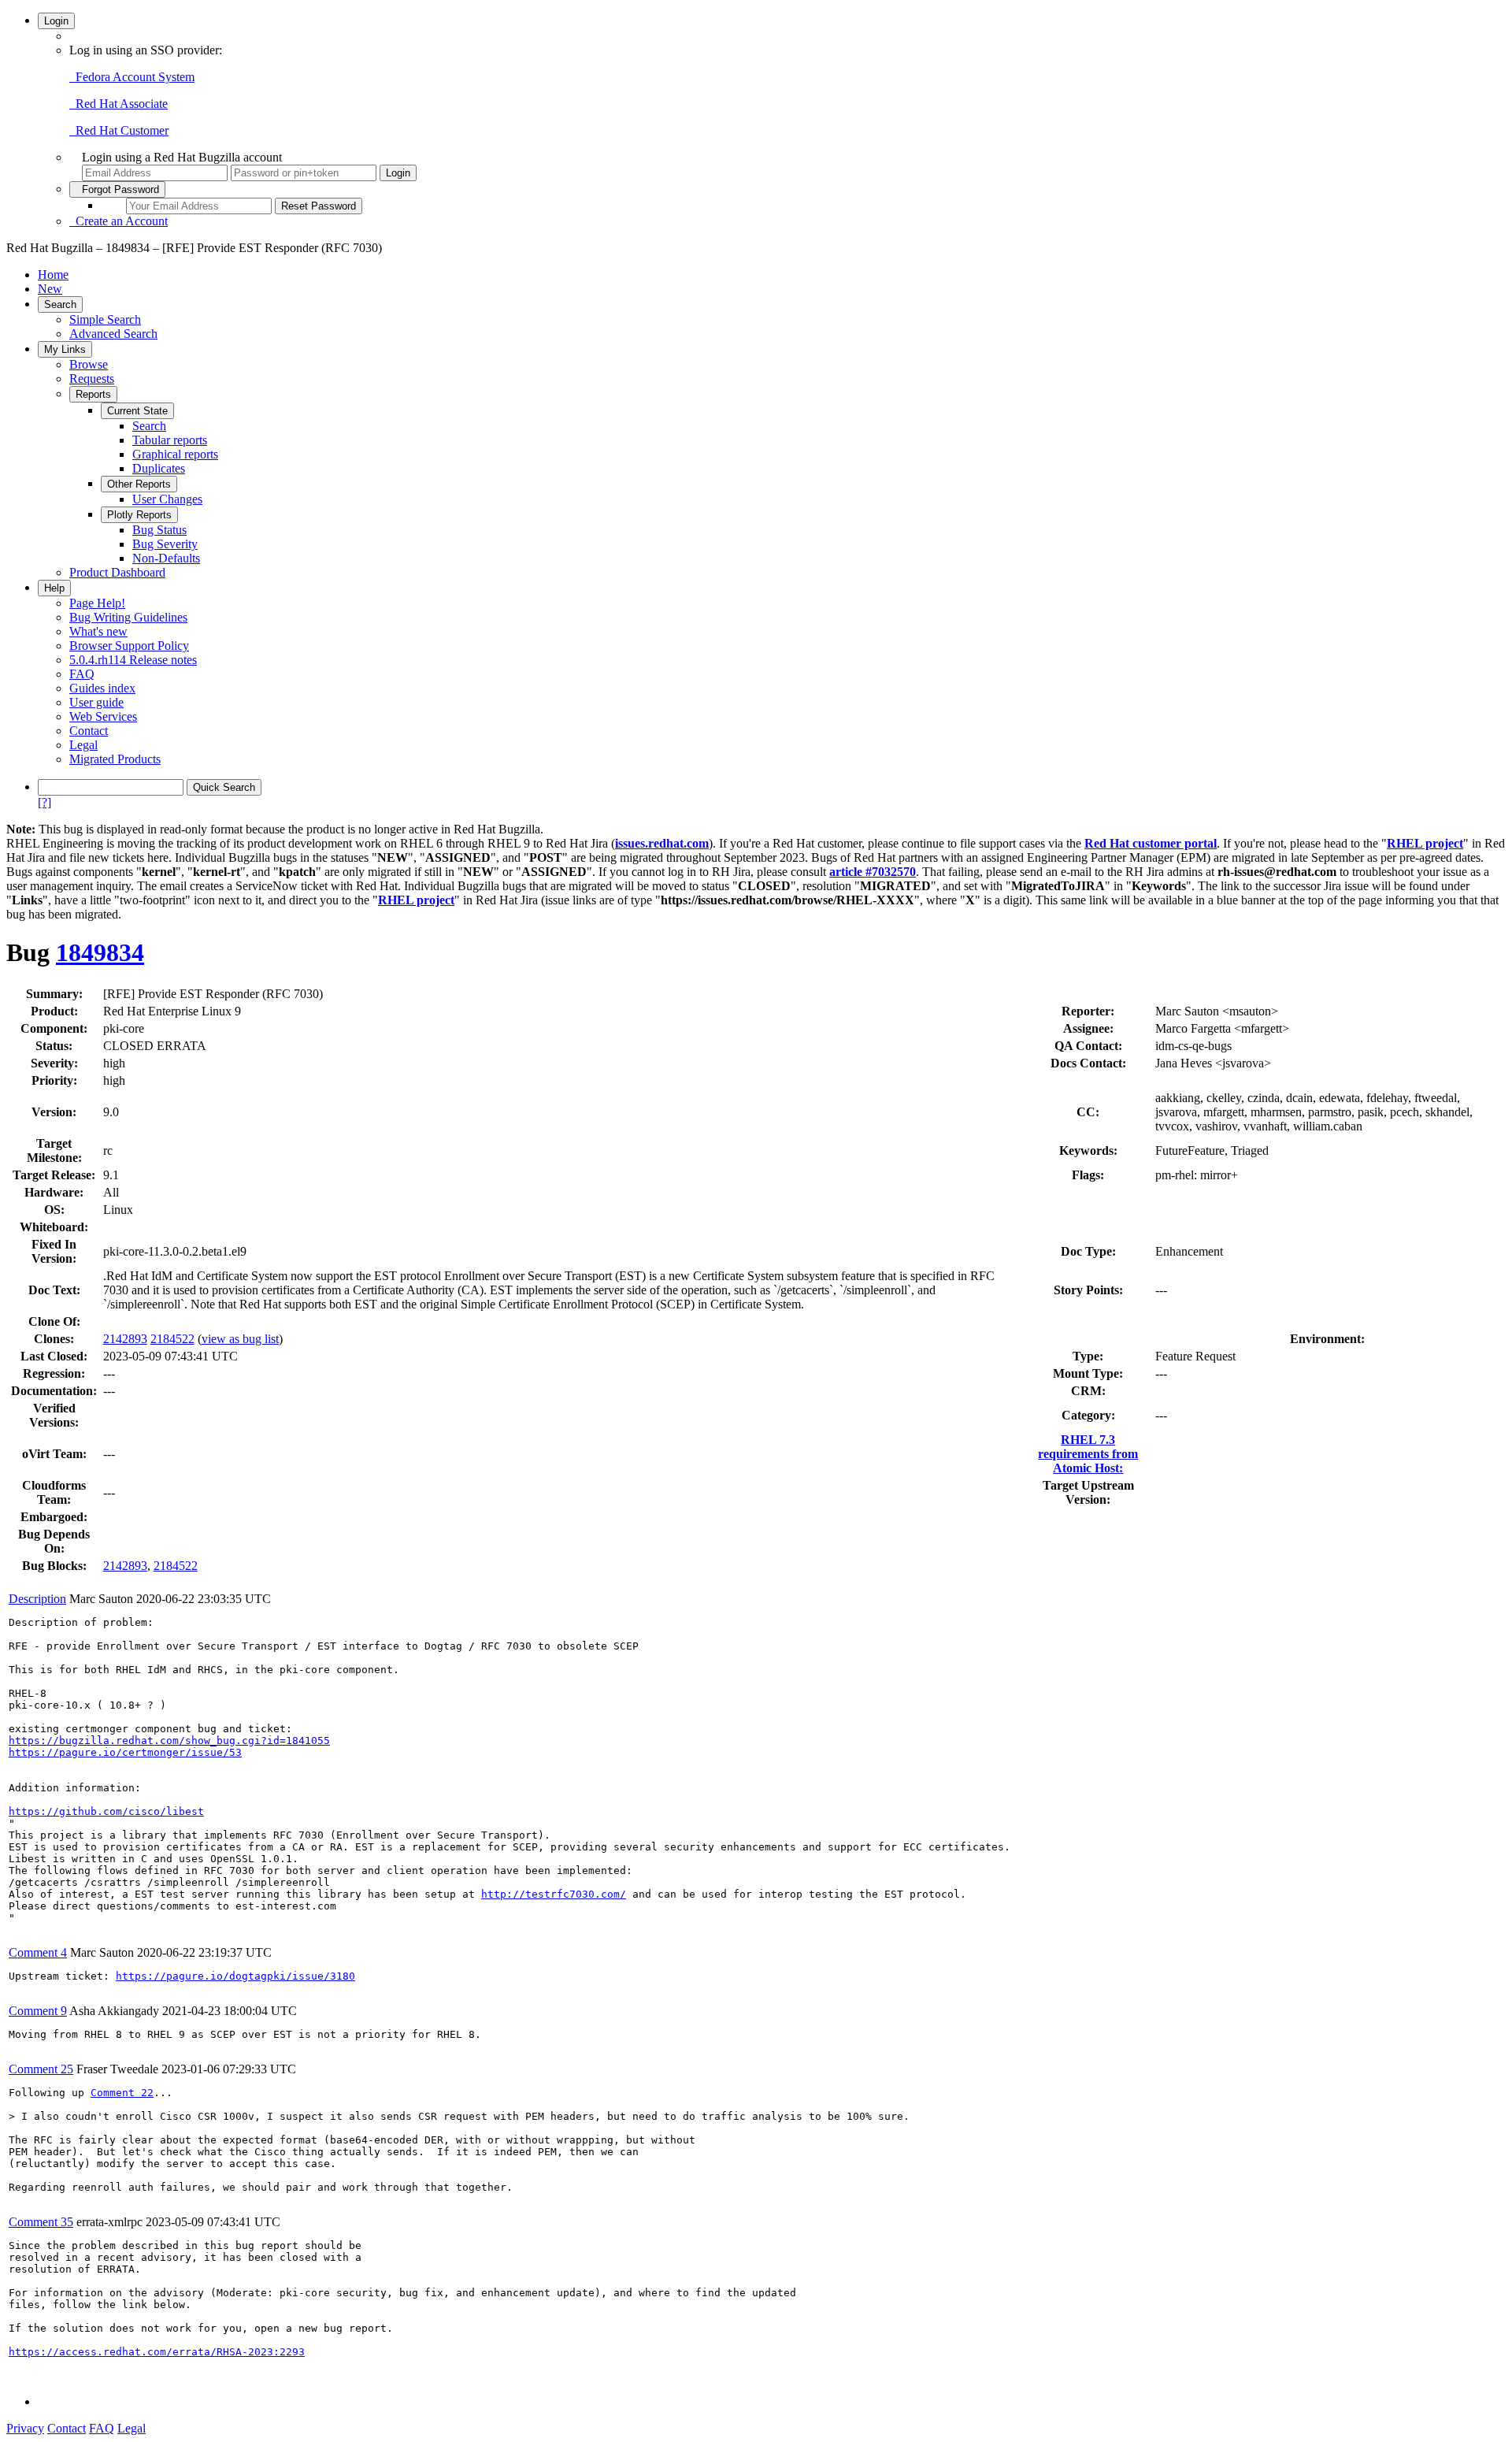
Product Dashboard (117, 572)
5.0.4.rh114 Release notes (133, 660)
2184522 (172, 1339)
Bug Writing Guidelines (128, 617)
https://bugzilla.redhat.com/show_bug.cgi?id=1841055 (169, 1741)
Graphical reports (175, 454)
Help (54, 588)
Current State (137, 411)
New (50, 289)
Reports (93, 394)
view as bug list (240, 1339)
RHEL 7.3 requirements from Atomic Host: (1088, 1454)
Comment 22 (122, 2093)
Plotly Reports (139, 515)
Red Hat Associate (119, 104)
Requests (92, 379)
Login (56, 21)
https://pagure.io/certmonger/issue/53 (125, 1752)
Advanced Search (113, 334)
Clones (52, 1339)
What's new (98, 631)
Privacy (25, 2428)
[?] (44, 802)
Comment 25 (41, 2069)
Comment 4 (38, 1952)
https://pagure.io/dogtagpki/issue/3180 (235, 1976)
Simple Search (105, 319)
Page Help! (97, 603)
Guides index (102, 688)
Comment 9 (38, 2011)
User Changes (167, 499)
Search (60, 304)
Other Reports (139, 484)
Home (53, 275)
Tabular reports (170, 440)
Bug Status (159, 530)
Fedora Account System (132, 77)
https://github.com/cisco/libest (106, 1811)
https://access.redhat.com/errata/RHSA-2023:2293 (157, 2352)
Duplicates (159, 468)
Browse (89, 364)
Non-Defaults (166, 558)
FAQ (82, 674)
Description (37, 1599)
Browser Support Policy (129, 646)
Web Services (103, 716)
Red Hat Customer (119, 130)
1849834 (100, 952)
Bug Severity (165, 544)
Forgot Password (117, 189)
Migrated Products (115, 759)
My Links (65, 349)
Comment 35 (41, 2222)
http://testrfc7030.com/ (554, 1894)
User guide (96, 702)
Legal (83, 745)
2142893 (125, 1339)
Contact (89, 731)
